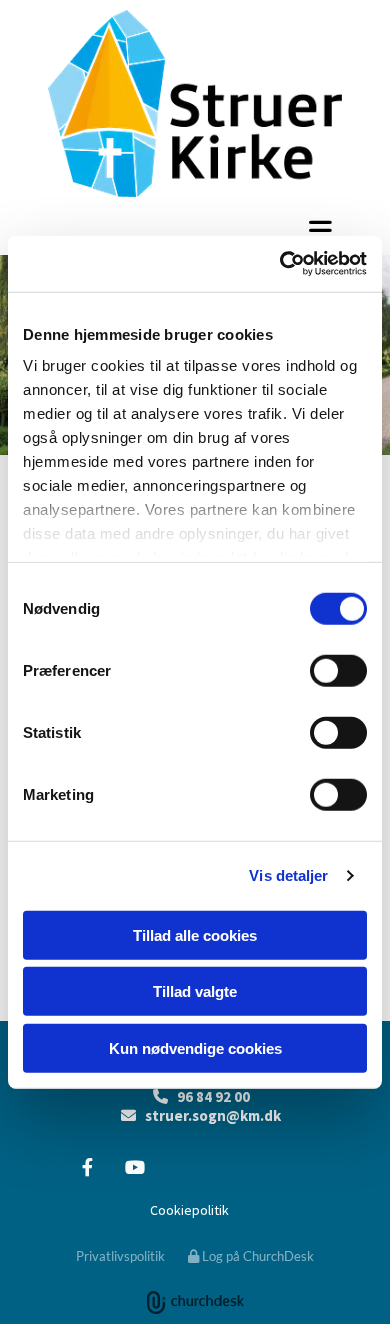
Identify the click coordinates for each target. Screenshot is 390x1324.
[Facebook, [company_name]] (87, 1167)
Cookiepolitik (189, 1210)
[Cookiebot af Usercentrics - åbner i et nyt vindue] (280, 264)
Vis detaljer (288, 875)
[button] (195, 230)
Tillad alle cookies (195, 934)
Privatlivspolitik (120, 1256)
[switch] (338, 670)
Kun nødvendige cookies (195, 1047)
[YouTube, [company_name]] (134, 1167)
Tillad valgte (195, 991)
